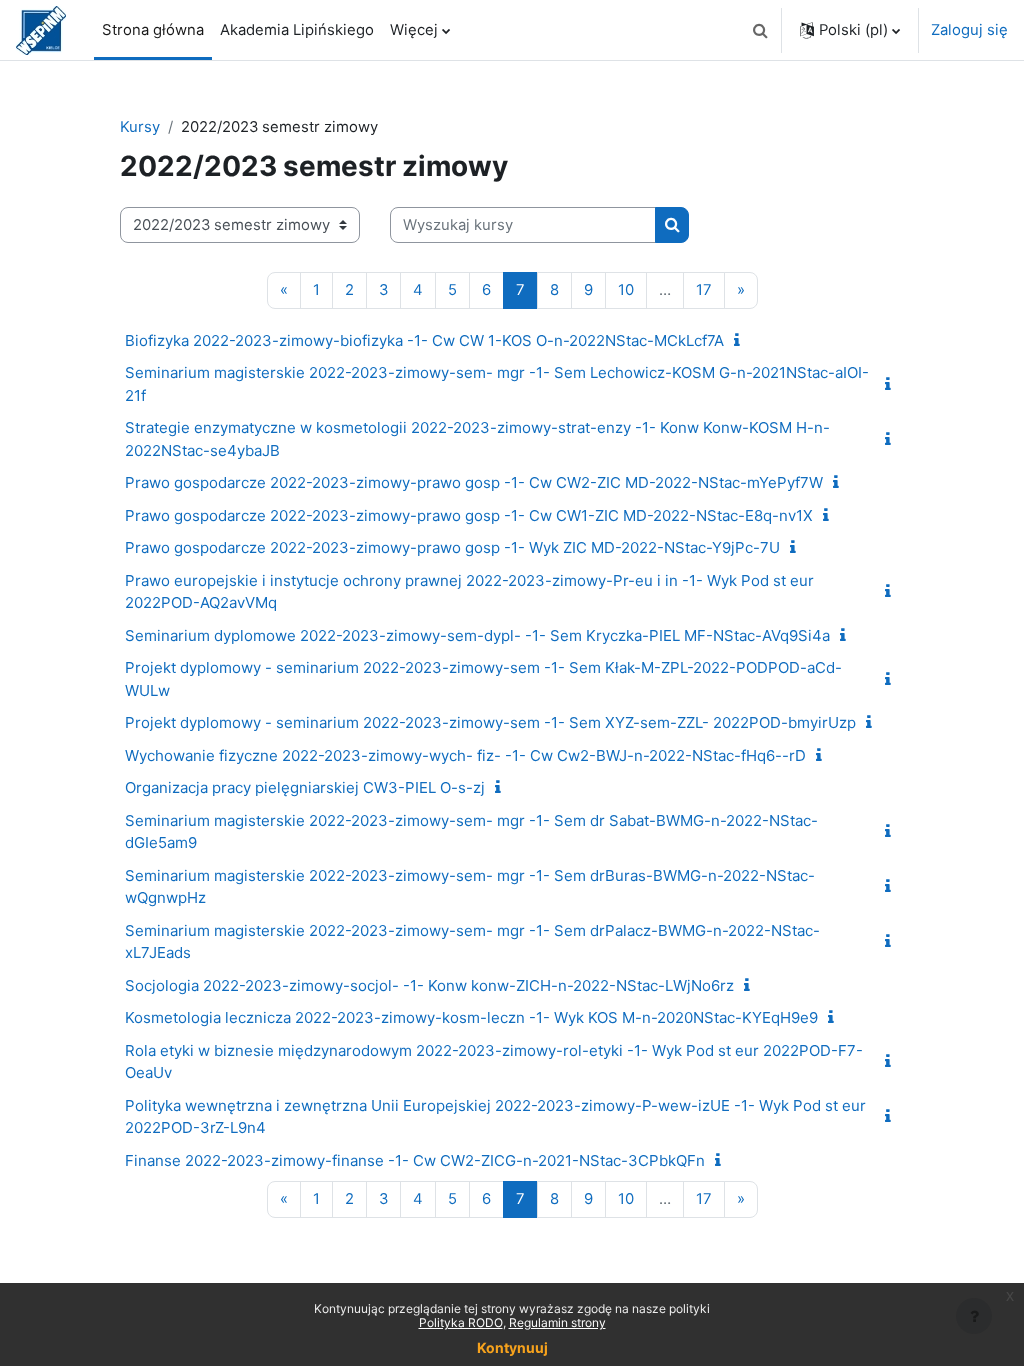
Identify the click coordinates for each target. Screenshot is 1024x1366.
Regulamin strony (557, 1322)
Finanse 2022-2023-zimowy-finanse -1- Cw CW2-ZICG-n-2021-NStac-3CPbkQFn (415, 1160)
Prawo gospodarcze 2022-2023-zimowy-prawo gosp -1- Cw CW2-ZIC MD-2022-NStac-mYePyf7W (474, 482)
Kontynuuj (512, 1347)
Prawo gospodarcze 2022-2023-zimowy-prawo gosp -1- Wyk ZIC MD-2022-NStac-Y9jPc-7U (452, 547)
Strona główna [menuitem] (153, 30)
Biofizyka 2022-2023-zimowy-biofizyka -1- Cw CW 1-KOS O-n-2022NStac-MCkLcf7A (424, 340)
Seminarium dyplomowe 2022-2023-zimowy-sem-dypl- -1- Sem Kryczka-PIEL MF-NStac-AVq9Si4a (477, 635)
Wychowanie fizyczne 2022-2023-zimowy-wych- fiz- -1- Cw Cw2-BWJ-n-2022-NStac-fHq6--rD (465, 755)
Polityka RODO (461, 1322)
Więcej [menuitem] (414, 30)
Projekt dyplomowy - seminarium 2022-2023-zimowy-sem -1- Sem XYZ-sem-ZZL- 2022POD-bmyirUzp (490, 722)
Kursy (140, 127)
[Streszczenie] (741, 341)
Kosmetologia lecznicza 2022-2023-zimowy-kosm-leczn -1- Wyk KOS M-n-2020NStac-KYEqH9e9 (471, 1017)
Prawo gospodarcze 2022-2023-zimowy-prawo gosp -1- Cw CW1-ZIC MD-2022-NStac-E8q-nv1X (469, 515)
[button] (760, 30)
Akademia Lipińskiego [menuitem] (297, 30)
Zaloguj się (969, 30)
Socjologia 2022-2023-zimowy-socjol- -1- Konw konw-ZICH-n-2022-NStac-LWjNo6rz (429, 985)
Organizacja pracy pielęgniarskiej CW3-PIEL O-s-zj (305, 787)
